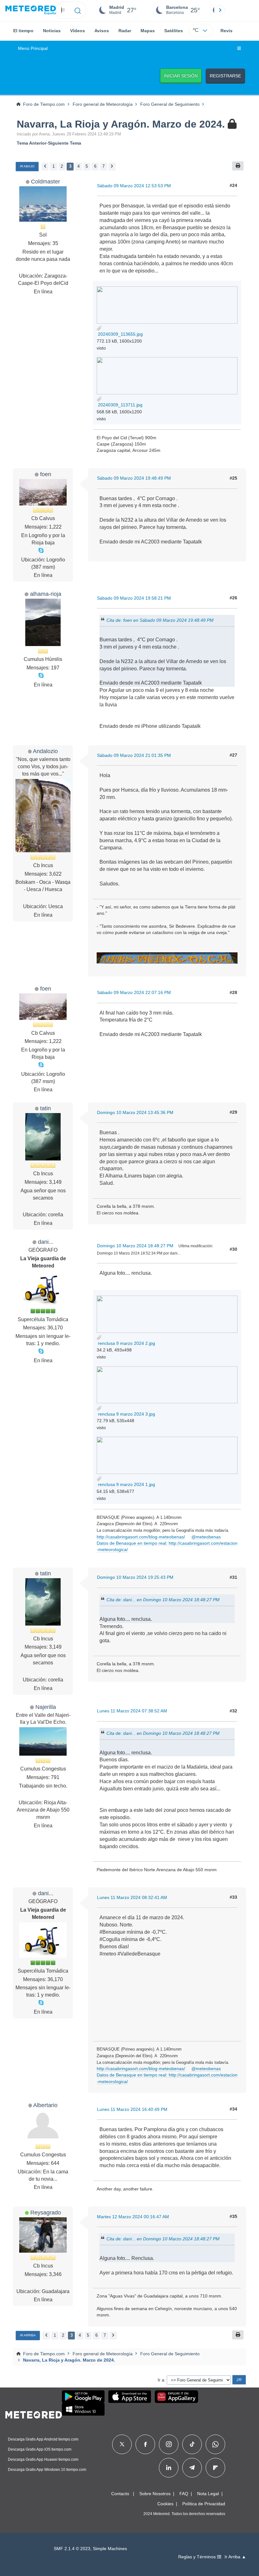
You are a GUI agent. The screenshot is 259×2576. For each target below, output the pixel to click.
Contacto (120, 2494)
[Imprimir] (238, 166)
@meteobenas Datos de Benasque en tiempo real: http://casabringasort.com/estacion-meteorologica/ (167, 1543)
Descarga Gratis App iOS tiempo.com (40, 2449)
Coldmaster (45, 181)
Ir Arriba (28, 2335)
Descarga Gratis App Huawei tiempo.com (43, 2459)
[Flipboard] (215, 2468)
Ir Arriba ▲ (235, 2557)
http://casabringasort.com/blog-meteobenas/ (141, 1537)
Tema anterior (32, 143)
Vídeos (78, 31)
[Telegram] (192, 2468)
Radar (125, 31)
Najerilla (46, 1707)
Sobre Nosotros (155, 2494)
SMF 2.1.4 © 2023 (72, 2549)
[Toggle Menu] (239, 49)
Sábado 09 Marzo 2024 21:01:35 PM (134, 755)
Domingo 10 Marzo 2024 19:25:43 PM (135, 1577)
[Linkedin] (169, 2468)
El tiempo (23, 31)
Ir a (161, 2380)
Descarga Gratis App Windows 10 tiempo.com (47, 2470)
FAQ (184, 2494)
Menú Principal (33, 48)
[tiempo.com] (31, 10)
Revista (229, 31)
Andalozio (45, 751)
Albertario (45, 2105)
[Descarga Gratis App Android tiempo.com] (83, 2397)
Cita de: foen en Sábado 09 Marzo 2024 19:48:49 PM (160, 620)
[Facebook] (145, 2444)
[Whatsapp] (215, 2444)
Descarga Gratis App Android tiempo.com (43, 2439)
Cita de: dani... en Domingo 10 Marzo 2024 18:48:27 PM (163, 1599)
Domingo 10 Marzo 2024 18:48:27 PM (135, 1246)
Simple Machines (110, 2549)
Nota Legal (208, 2494)
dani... (46, 1242)
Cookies (165, 2504)
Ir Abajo (27, 166)
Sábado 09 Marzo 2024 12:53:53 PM (134, 186)
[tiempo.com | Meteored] (34, 2414)
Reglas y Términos (198, 2557)
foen (46, 474)
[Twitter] (122, 2444)
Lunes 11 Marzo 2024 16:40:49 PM (132, 2109)
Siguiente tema (65, 143)
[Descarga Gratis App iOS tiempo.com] (130, 2397)
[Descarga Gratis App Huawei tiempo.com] (177, 2397)
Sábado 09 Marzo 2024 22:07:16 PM (134, 992)
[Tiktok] (192, 2444)
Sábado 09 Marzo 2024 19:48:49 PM (134, 478)
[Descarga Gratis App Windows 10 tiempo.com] (83, 2409)
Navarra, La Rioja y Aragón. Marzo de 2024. (121, 124)
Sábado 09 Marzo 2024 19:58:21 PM (134, 598)
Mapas (148, 31)
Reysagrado (46, 2212)
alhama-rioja (46, 594)
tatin (45, 1108)
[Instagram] (169, 2444)
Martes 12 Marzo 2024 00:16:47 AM (133, 2217)
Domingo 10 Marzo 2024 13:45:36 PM (135, 1112)
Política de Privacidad (204, 2504)
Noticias (52, 31)
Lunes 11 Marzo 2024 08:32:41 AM (132, 1897)
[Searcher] (78, 10)
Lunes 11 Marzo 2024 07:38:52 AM (132, 1711)
